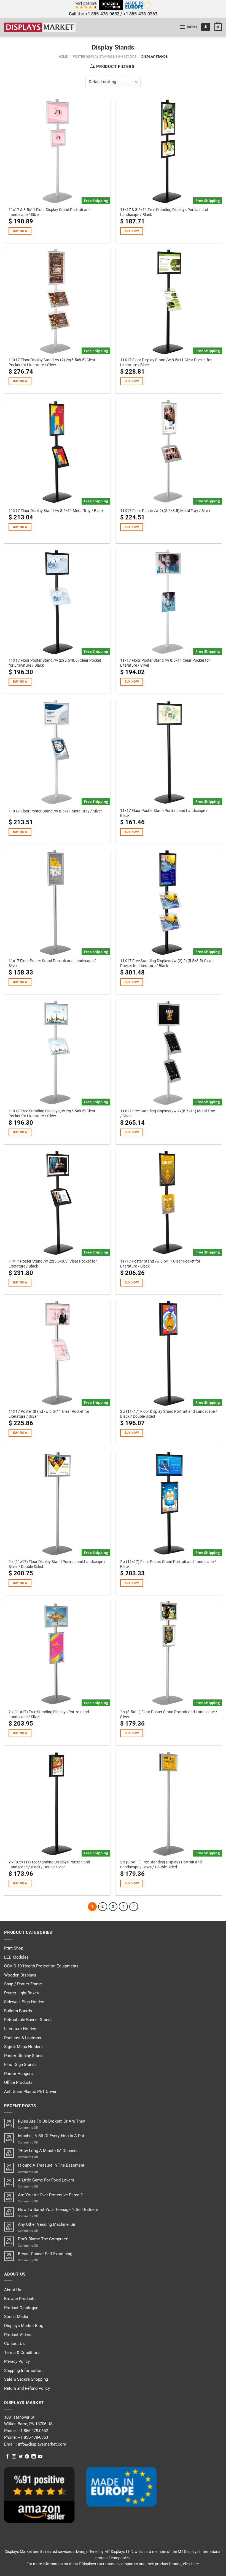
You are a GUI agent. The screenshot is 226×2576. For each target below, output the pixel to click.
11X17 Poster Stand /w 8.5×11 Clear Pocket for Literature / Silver (49, 1414)
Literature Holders (21, 2029)
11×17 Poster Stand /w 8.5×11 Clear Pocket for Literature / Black (160, 1264)
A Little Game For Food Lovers (46, 2180)
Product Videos (18, 2335)
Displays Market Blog (24, 2326)
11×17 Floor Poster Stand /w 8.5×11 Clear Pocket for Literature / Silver (165, 663)
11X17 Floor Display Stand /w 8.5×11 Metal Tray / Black (56, 511)
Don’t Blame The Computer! (43, 2239)
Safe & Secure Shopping (26, 2379)
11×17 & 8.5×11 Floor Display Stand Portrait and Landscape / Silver (50, 212)
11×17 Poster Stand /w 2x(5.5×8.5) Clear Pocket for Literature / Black (53, 1264)
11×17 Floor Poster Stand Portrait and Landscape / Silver (52, 963)
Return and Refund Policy (27, 2388)
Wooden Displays (20, 1975)
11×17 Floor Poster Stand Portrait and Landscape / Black (164, 813)
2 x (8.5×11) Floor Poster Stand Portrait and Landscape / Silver (169, 1714)
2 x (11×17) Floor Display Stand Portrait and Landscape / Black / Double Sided (169, 1414)
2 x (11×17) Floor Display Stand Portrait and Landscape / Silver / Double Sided (57, 1564)
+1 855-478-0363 (140, 14)
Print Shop (14, 1948)
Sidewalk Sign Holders (25, 2002)
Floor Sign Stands (20, 2065)
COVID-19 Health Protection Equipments (41, 1966)
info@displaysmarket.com (41, 2444)
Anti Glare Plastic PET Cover (30, 2092)
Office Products (18, 2082)
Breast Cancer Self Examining (45, 2254)
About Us (13, 2290)
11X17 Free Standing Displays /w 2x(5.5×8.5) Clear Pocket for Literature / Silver (52, 1113)
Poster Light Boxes (21, 1993)
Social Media (16, 2317)
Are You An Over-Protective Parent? (50, 2195)
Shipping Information (23, 2370)
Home (63, 57)
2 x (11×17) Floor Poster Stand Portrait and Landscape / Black (168, 1564)
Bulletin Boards (18, 2011)
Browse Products (20, 2299)
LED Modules (16, 1957)
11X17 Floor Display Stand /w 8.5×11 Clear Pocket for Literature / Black (166, 362)
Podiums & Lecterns (23, 2038)
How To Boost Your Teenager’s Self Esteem (58, 2210)
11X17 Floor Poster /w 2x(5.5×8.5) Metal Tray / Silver (165, 511)
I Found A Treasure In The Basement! (52, 2165)
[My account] (206, 27)
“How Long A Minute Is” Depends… (50, 2151)
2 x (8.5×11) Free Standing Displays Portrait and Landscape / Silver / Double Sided (161, 1865)
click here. (191, 2564)
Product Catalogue (21, 2308)
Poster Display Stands (24, 2056)
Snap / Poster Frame (23, 1984)
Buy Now (20, 231)
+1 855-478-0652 (102, 14)
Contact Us (14, 2344)
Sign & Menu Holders (23, 2047)
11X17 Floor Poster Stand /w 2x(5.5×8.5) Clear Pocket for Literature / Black (55, 663)
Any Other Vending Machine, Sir (47, 2224)
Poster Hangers (18, 2074)
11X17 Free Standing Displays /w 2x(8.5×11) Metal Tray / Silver (168, 1113)
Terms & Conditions (22, 2353)
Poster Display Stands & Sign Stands (105, 57)
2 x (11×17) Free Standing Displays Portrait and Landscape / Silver (49, 1714)
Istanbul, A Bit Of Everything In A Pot (51, 2136)
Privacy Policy (17, 2361)
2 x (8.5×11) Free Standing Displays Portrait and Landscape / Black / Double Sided (49, 1865)
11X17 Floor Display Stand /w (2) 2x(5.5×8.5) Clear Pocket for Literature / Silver (52, 362)
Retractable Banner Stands (28, 2020)
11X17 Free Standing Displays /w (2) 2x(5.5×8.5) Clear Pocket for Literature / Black (166, 963)
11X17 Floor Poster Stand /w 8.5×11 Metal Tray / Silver (55, 811)
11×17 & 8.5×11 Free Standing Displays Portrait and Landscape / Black (164, 212)
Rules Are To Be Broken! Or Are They (51, 2121)
